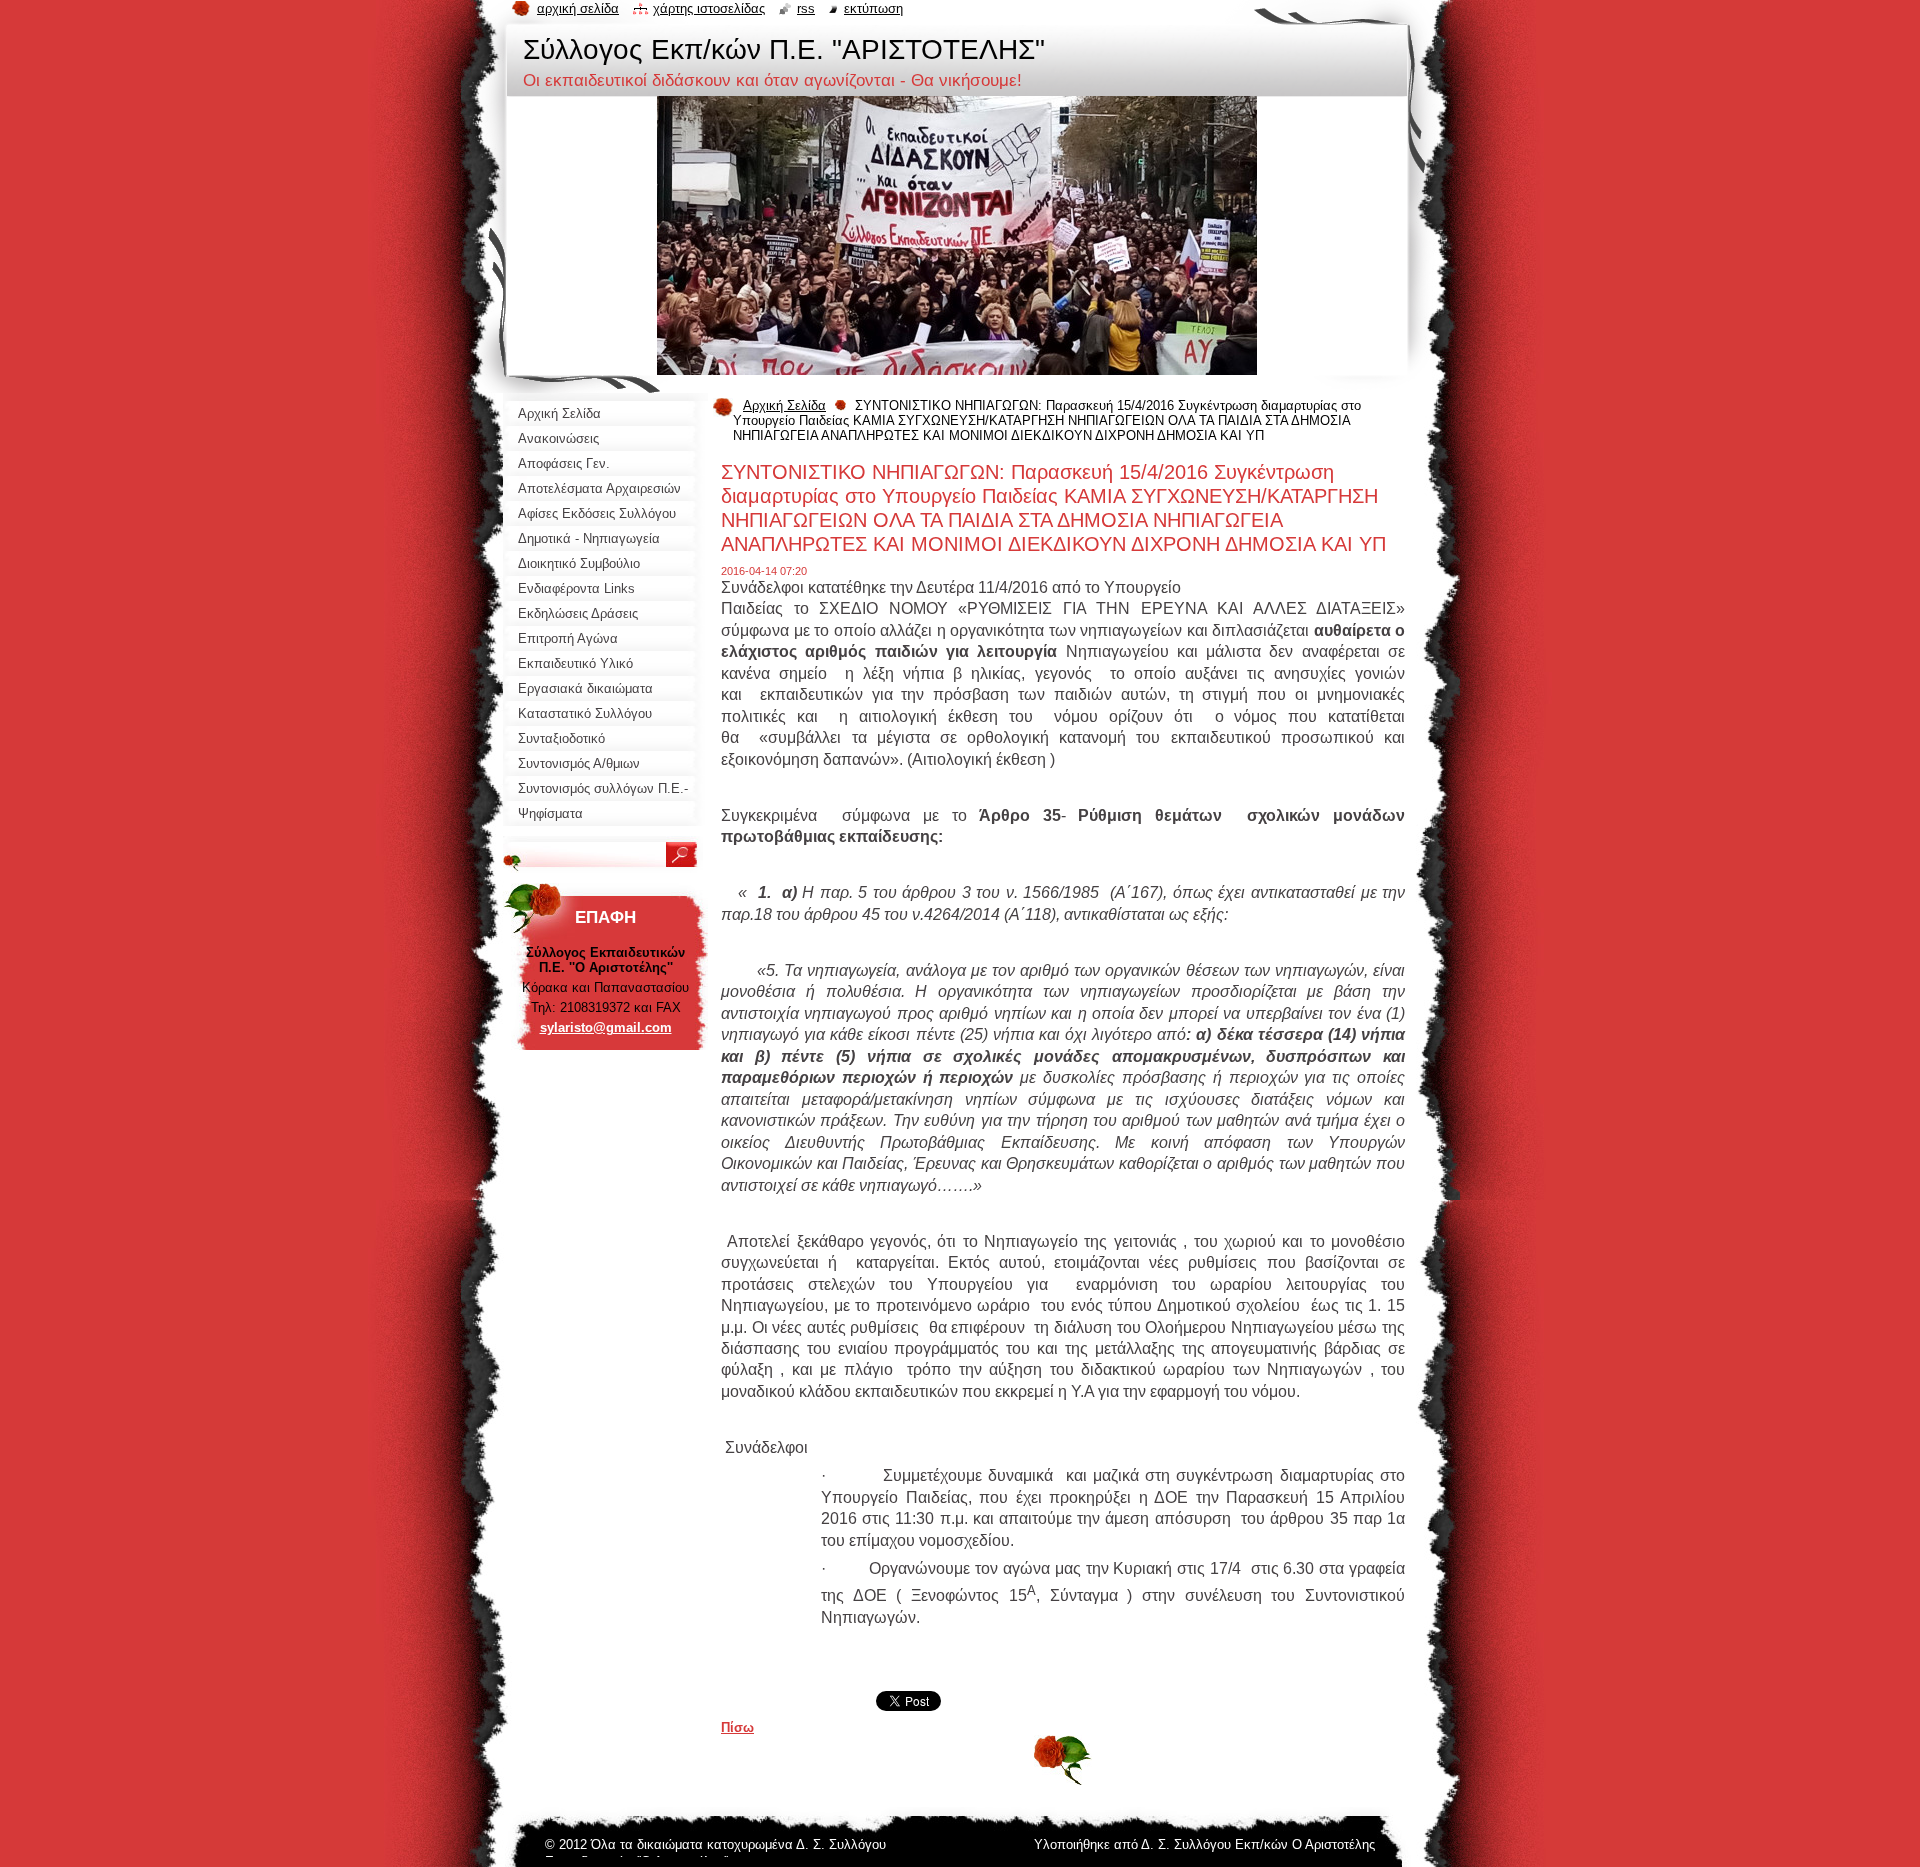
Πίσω (737, 1727)
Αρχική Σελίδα (784, 405)
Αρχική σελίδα (578, 8)
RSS (806, 8)
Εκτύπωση (873, 8)
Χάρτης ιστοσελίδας (709, 8)
